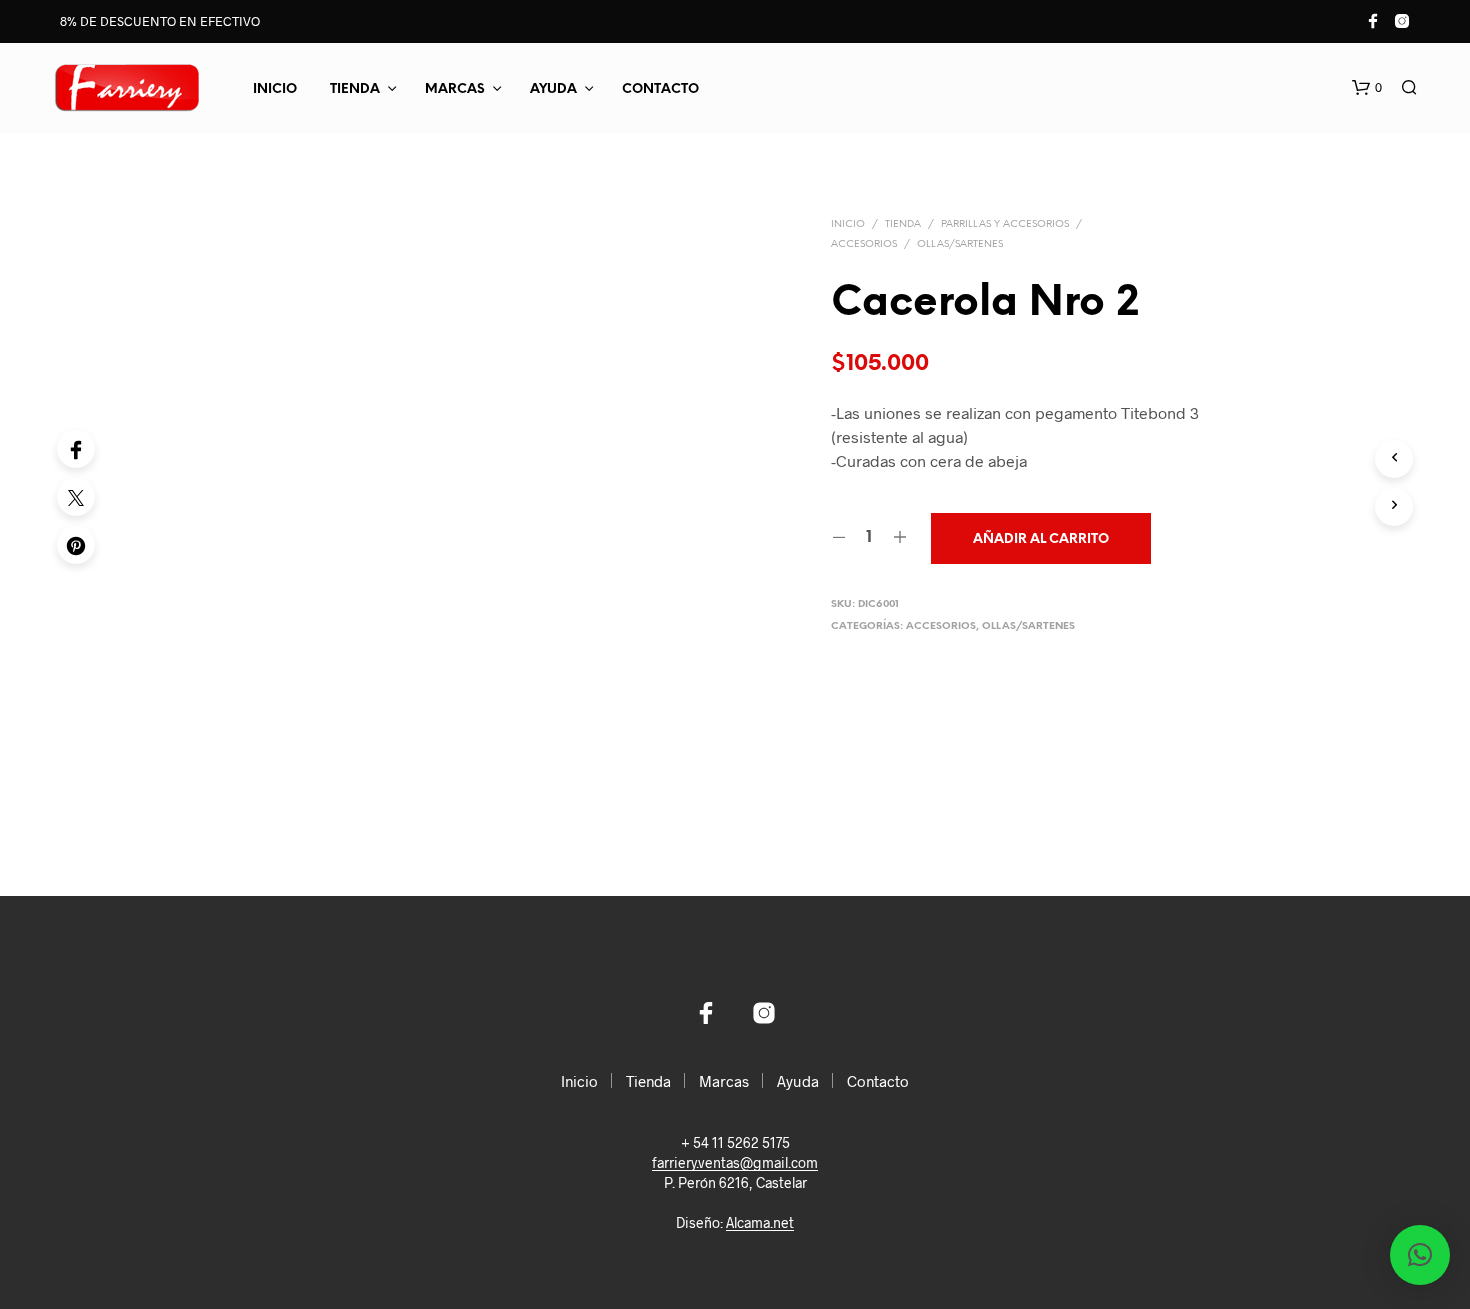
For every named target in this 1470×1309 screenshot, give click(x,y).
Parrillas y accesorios (1005, 224)
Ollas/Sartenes (960, 244)
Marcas (455, 89)
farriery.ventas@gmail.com (735, 1163)
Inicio (275, 89)
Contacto (660, 89)
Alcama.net (760, 1223)
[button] (1367, 88)
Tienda (355, 89)
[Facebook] (76, 449)
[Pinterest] (76, 545)
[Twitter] (76, 497)
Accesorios (864, 244)
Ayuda (553, 89)
